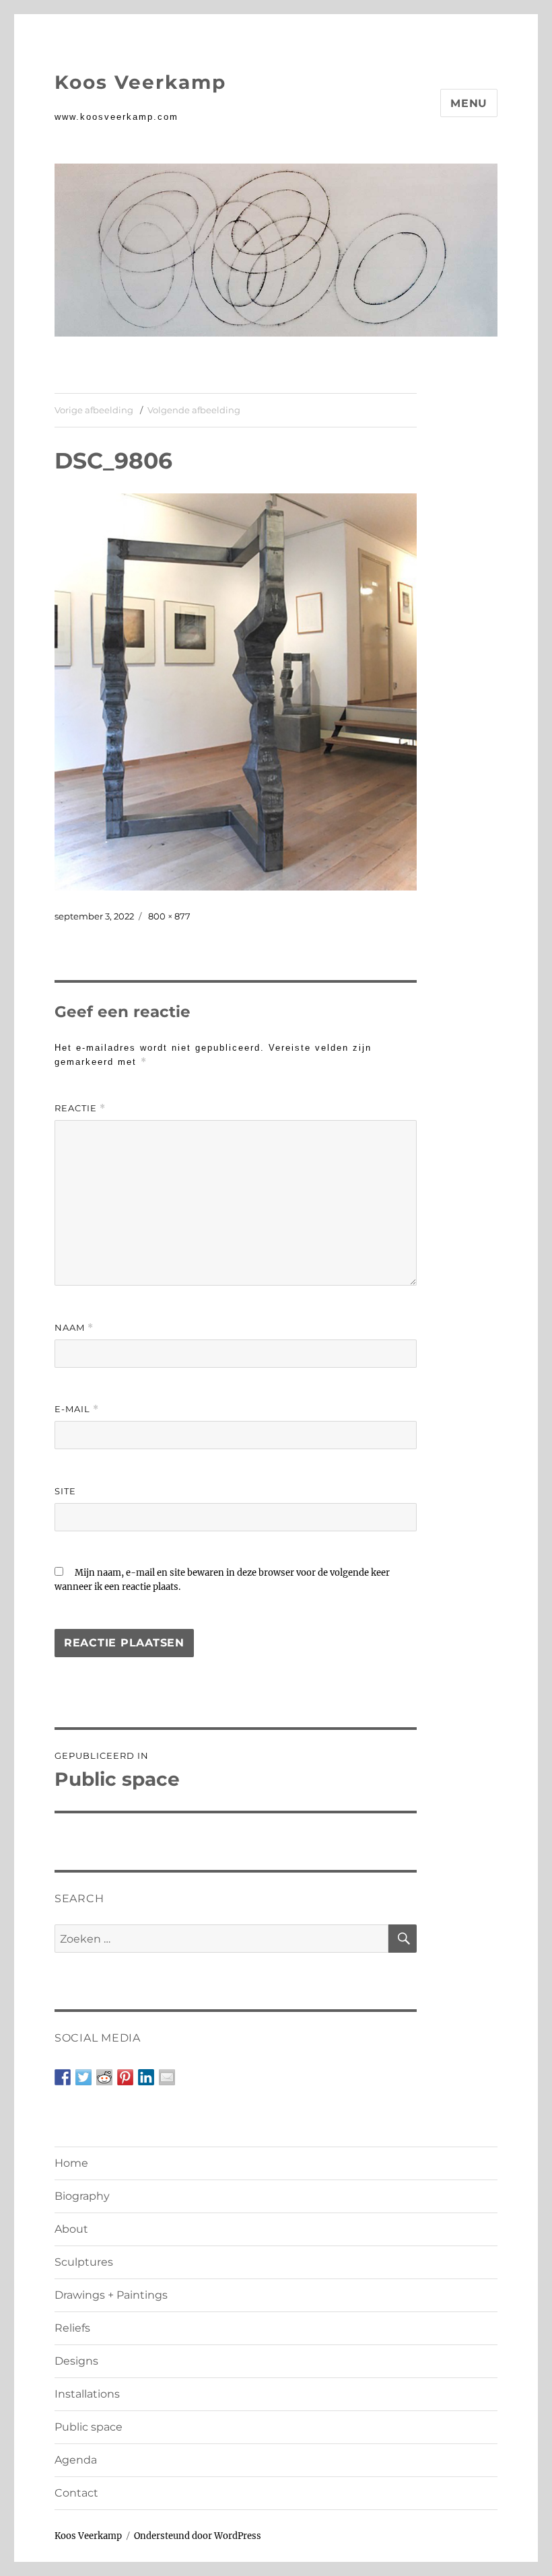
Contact (76, 2493)
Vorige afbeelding (94, 410)
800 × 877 (169, 916)
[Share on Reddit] (104, 2077)
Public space (89, 2427)
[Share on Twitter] (83, 2077)
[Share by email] (167, 2077)
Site (65, 1491)
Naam (74, 1328)
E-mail (77, 1409)
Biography (82, 2196)
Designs (76, 2361)
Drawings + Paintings (111, 2295)
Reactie (80, 1108)
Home (71, 2163)
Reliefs (72, 2328)
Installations (87, 2394)
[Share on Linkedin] (146, 2077)
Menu (469, 103)
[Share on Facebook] (63, 2077)
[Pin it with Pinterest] (125, 2077)
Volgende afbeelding (194, 410)
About (71, 2229)
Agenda (76, 2460)
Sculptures (84, 2262)
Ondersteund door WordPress (198, 2536)
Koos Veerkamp (140, 82)
